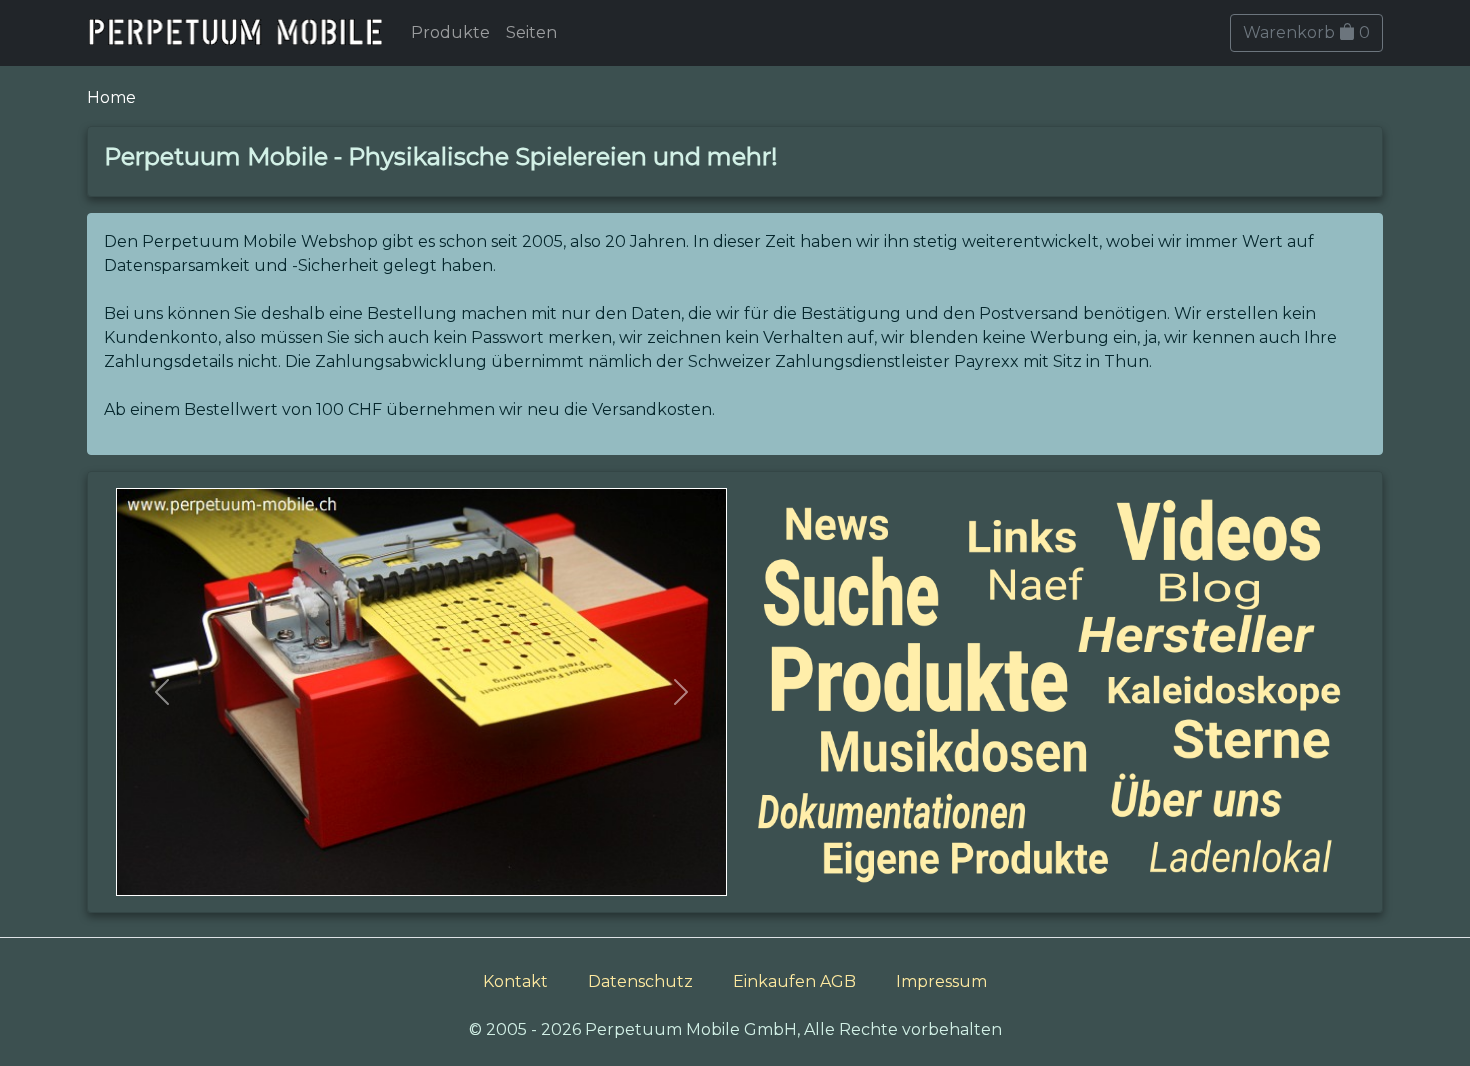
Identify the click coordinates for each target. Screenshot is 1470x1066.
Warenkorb (1306, 32)
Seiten (531, 32)
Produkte (450, 32)
